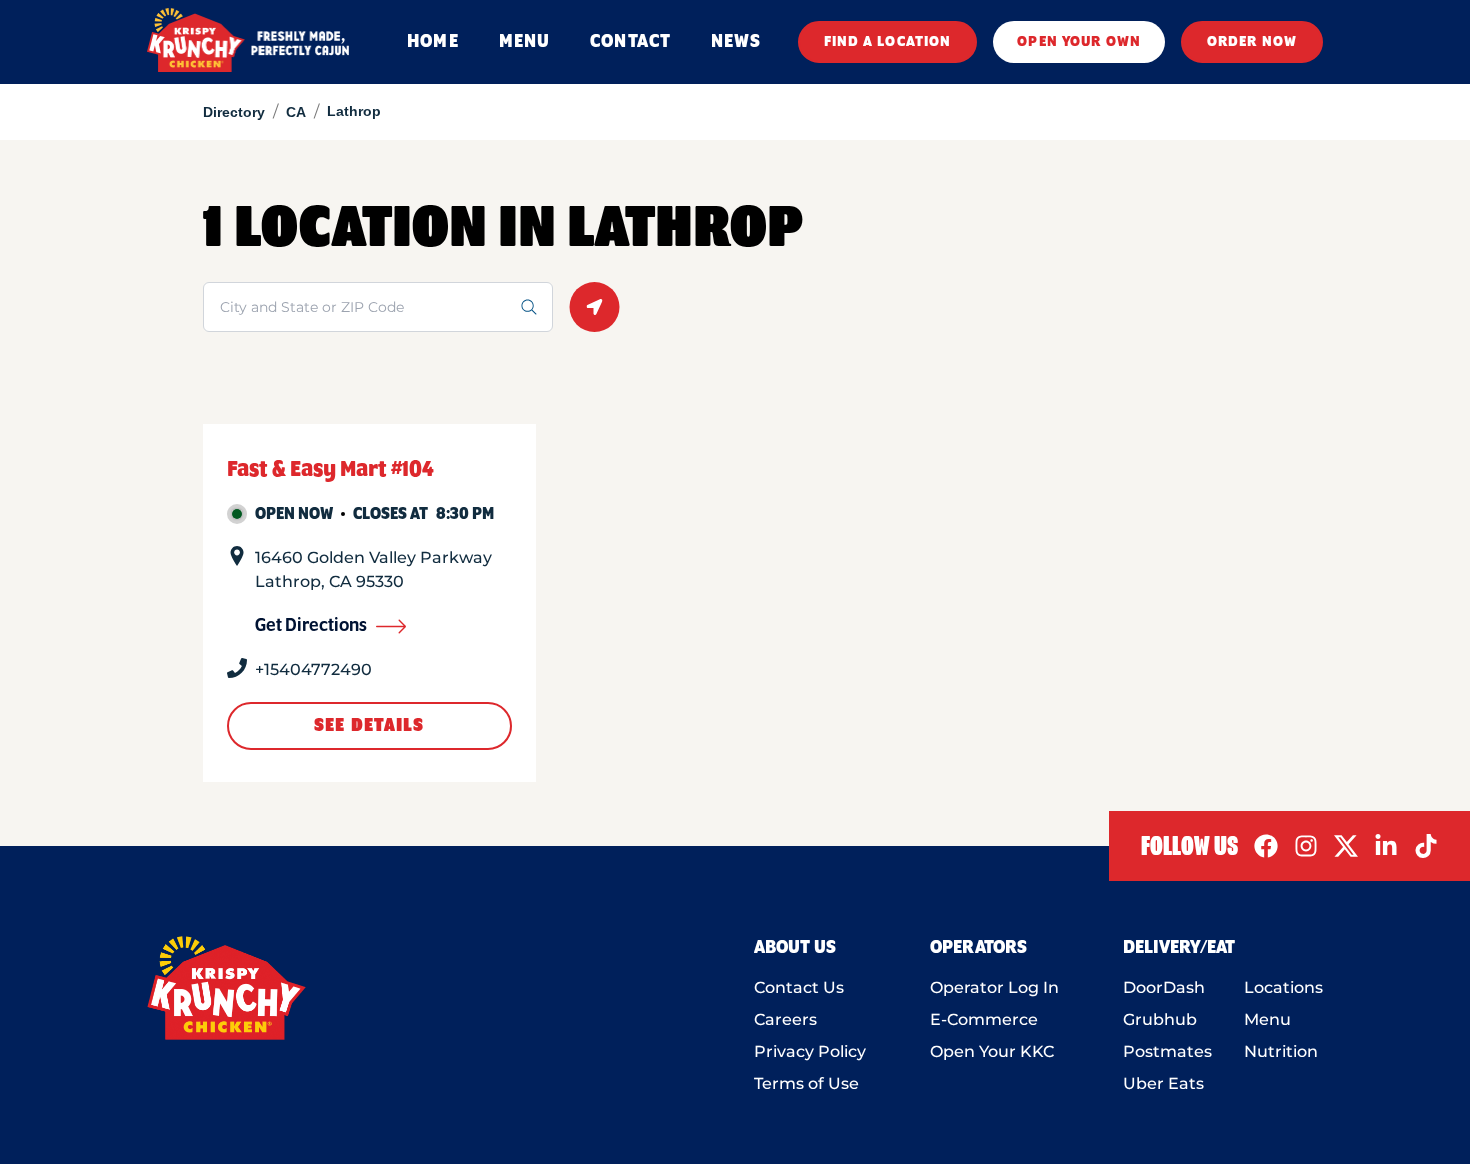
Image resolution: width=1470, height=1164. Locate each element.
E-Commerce (984, 1019)
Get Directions (311, 626)
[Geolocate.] (594, 307)
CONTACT (630, 42)
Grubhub (1160, 1019)
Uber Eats (1163, 1083)
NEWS (736, 42)
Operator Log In (994, 987)
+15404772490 (313, 669)
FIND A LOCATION (888, 42)
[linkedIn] (1386, 846)
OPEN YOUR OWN (1079, 42)
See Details (369, 726)
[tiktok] (1426, 846)
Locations (1283, 987)
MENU (524, 42)
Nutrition (1281, 1051)
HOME (432, 42)
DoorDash (1164, 987)
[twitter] (1346, 846)
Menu (1267, 1019)
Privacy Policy (810, 1051)
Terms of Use (806, 1083)
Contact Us (799, 987)
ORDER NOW (1252, 42)
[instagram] (1306, 846)
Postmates (1167, 1051)
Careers (785, 1019)
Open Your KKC (992, 1051)
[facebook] (1266, 846)
